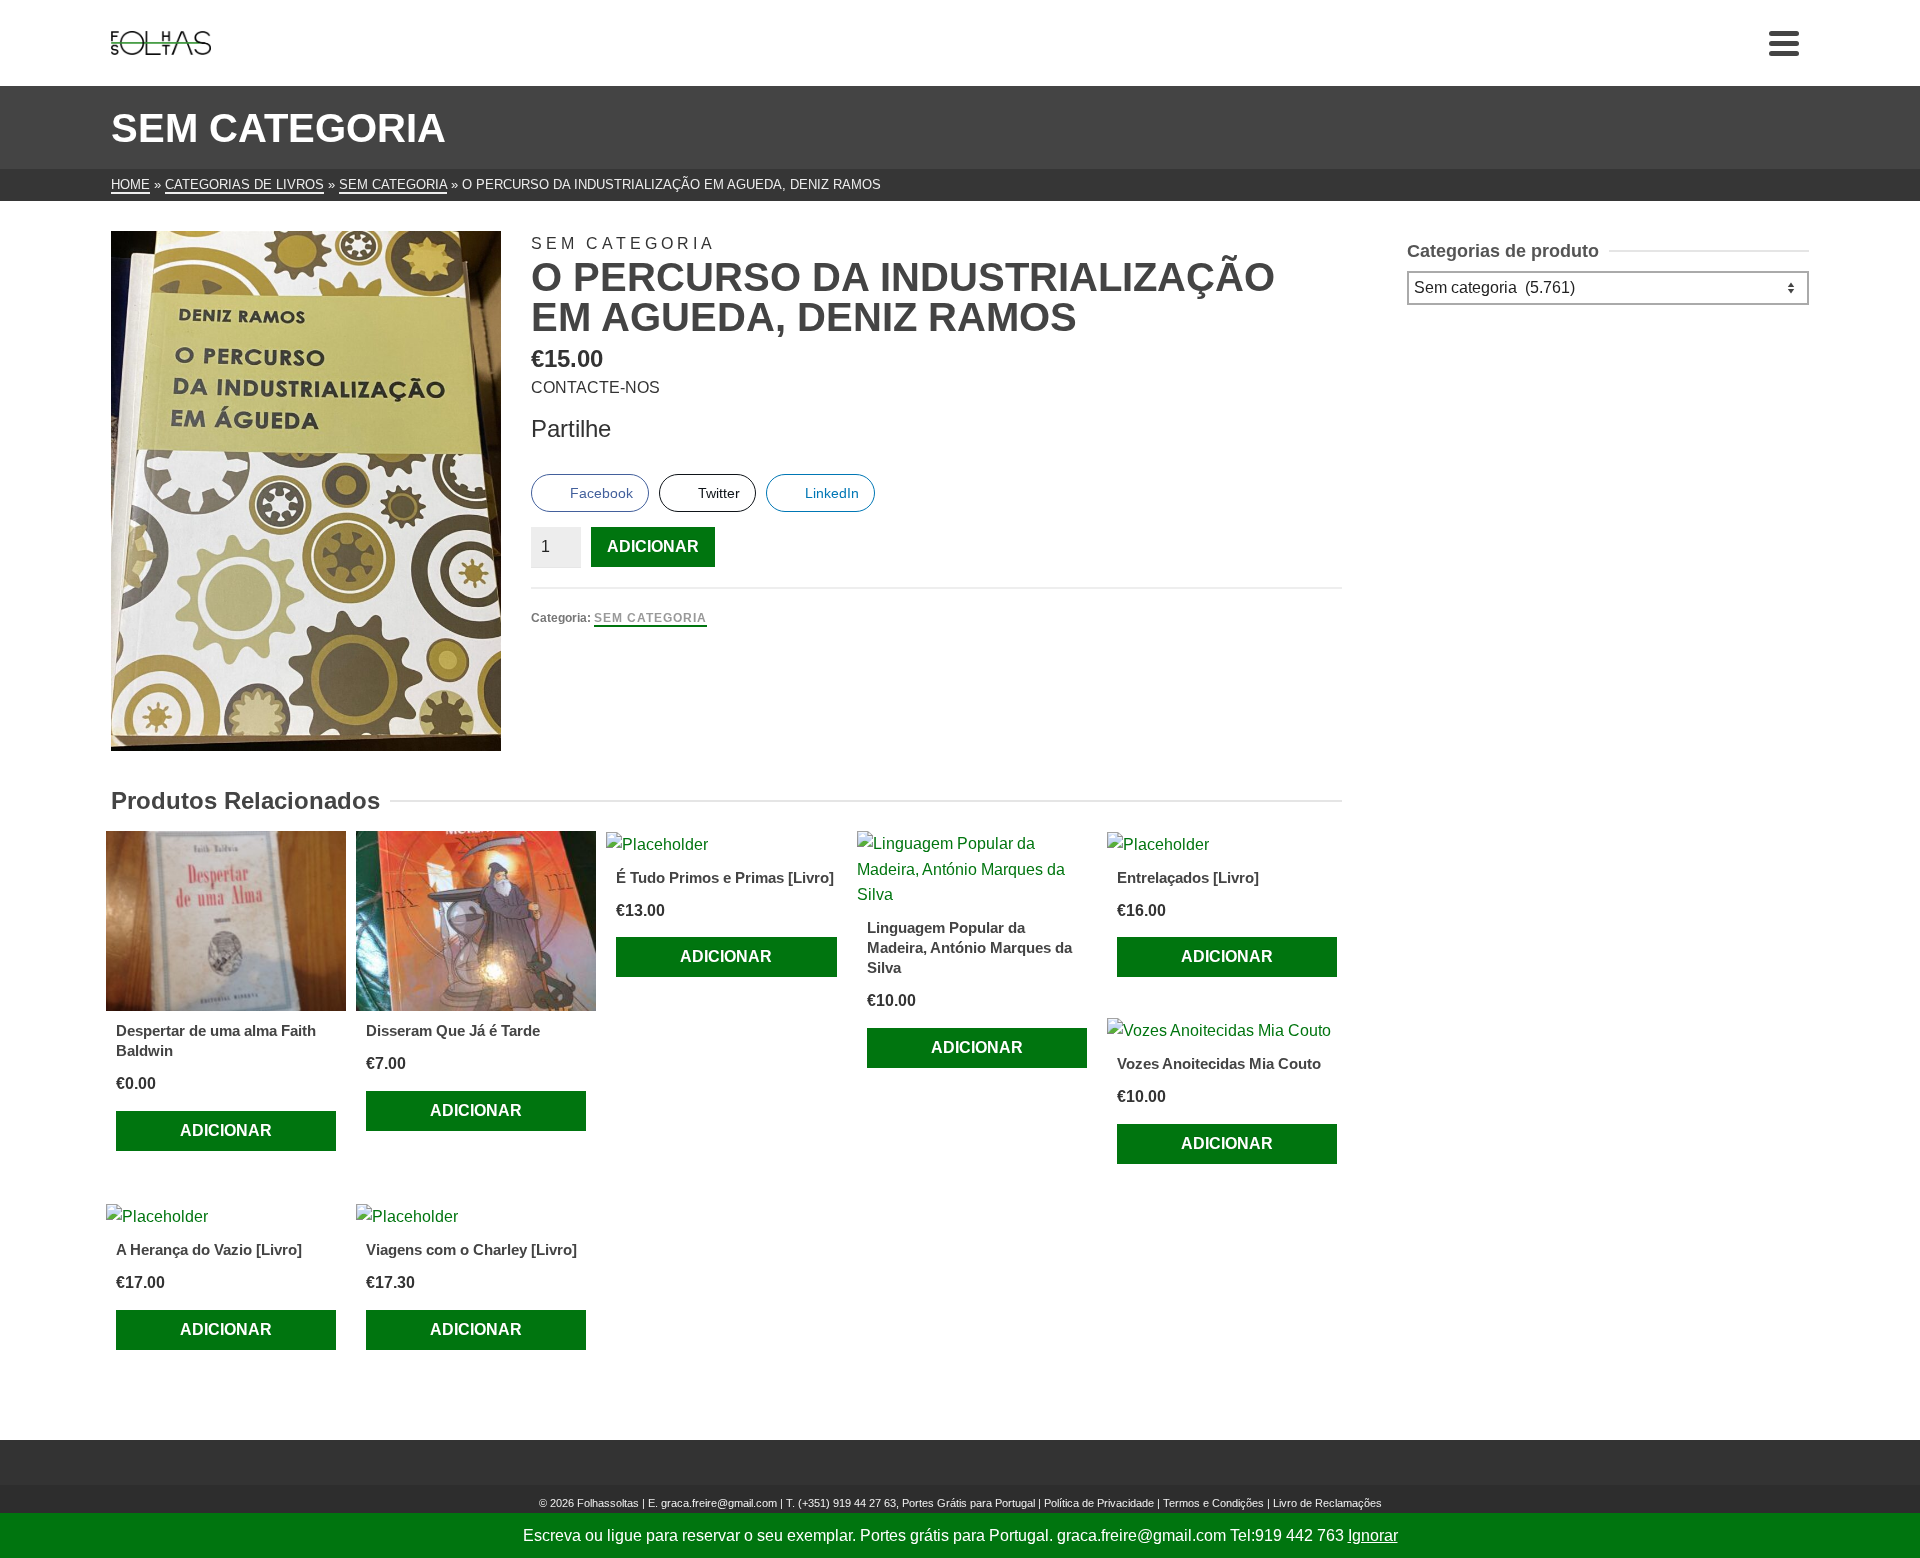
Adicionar (653, 546)
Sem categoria (650, 618)
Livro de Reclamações (1327, 1503)
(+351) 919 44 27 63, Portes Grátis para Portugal (918, 1503)
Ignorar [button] (1373, 1535)
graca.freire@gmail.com (719, 1503)
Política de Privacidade (1099, 1503)
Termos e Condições (1213, 1503)
